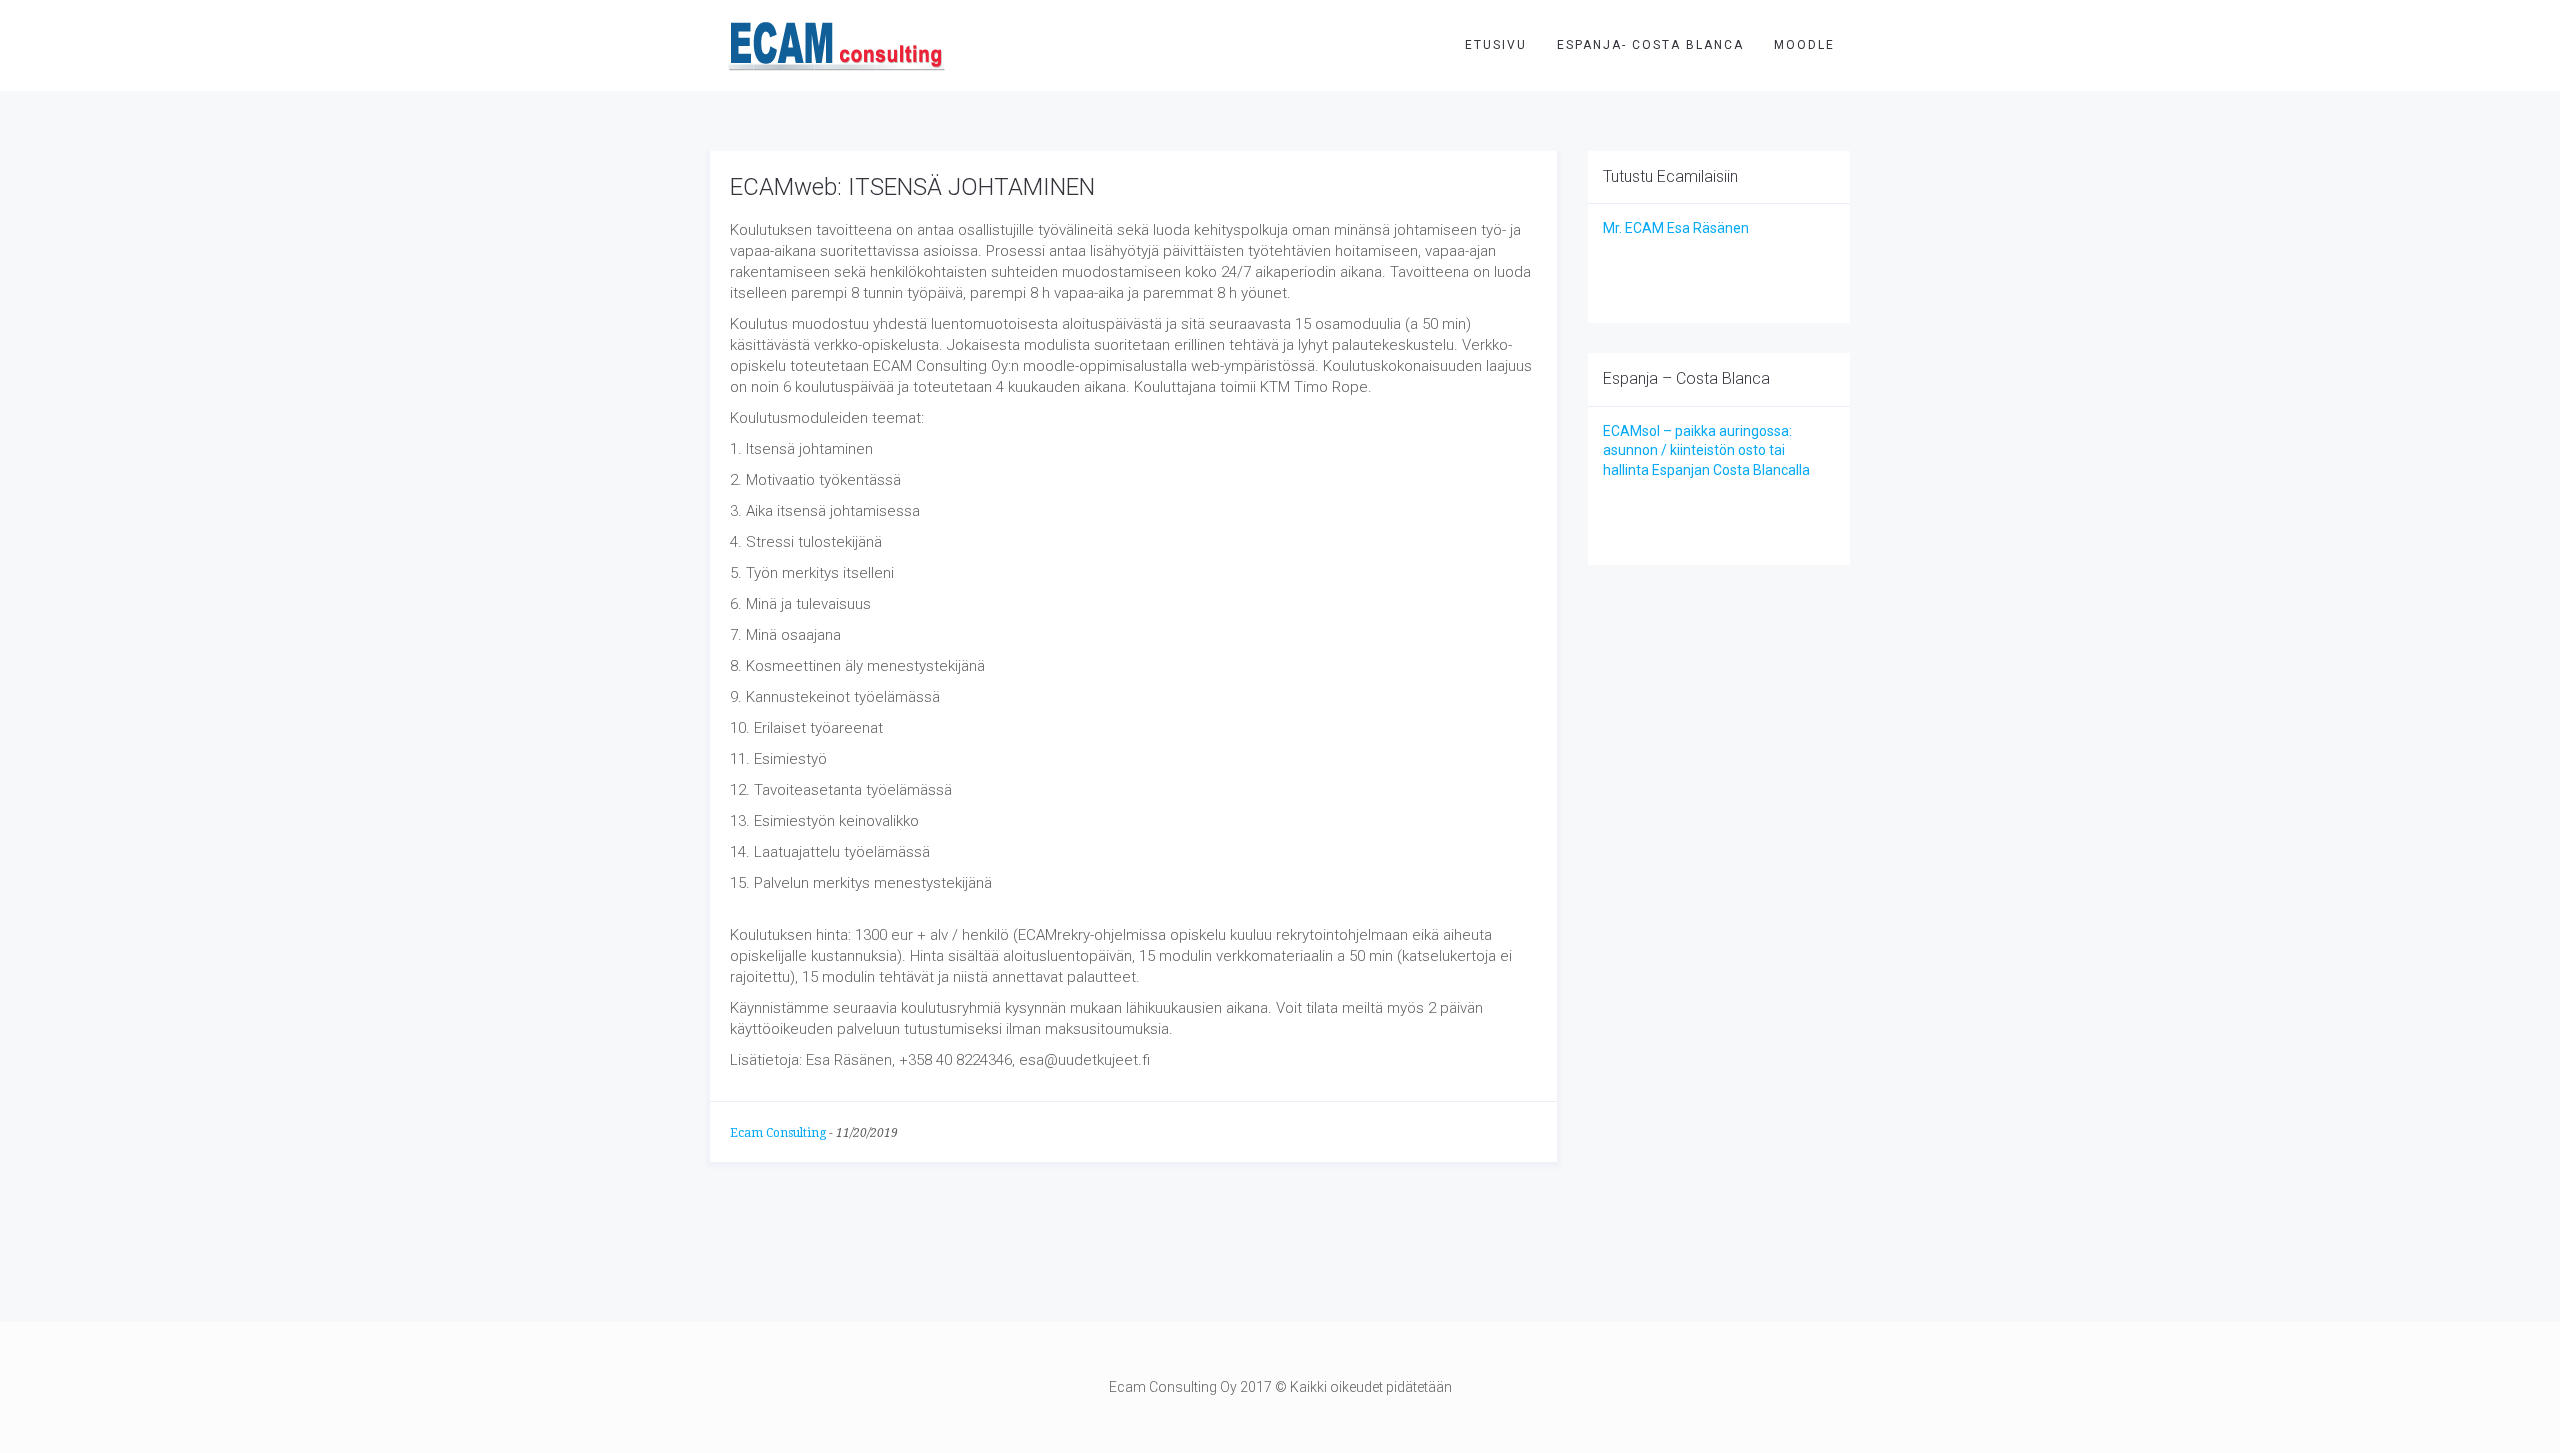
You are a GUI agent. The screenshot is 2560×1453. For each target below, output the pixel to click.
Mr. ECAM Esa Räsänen (1676, 228)
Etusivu (1496, 45)
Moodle (1804, 45)
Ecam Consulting (778, 1133)
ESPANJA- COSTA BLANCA (1650, 45)
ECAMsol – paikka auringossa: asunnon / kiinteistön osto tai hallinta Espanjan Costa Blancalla (1706, 450)
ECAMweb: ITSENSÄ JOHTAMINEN (912, 187)
